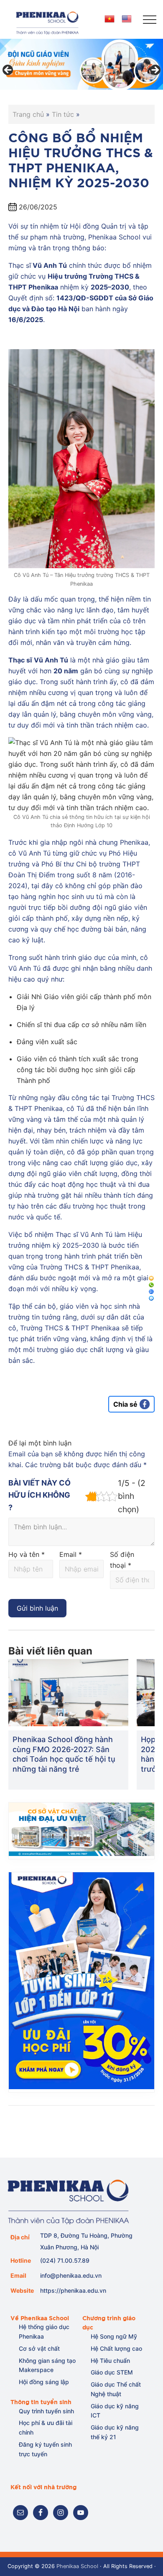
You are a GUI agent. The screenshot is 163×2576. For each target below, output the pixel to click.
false (8, 71)
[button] (150, 20)
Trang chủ (28, 114)
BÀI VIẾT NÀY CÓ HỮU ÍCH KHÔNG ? (39, 1495)
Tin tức (63, 114)
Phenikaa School (77, 2566)
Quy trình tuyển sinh (46, 2411)
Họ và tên (27, 1554)
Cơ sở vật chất (39, 2348)
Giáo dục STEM (112, 2372)
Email (71, 1554)
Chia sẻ (125, 1404)
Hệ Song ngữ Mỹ (114, 2336)
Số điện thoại (122, 1560)
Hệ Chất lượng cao (116, 2348)
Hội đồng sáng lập (44, 2382)
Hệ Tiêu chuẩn (110, 2361)
